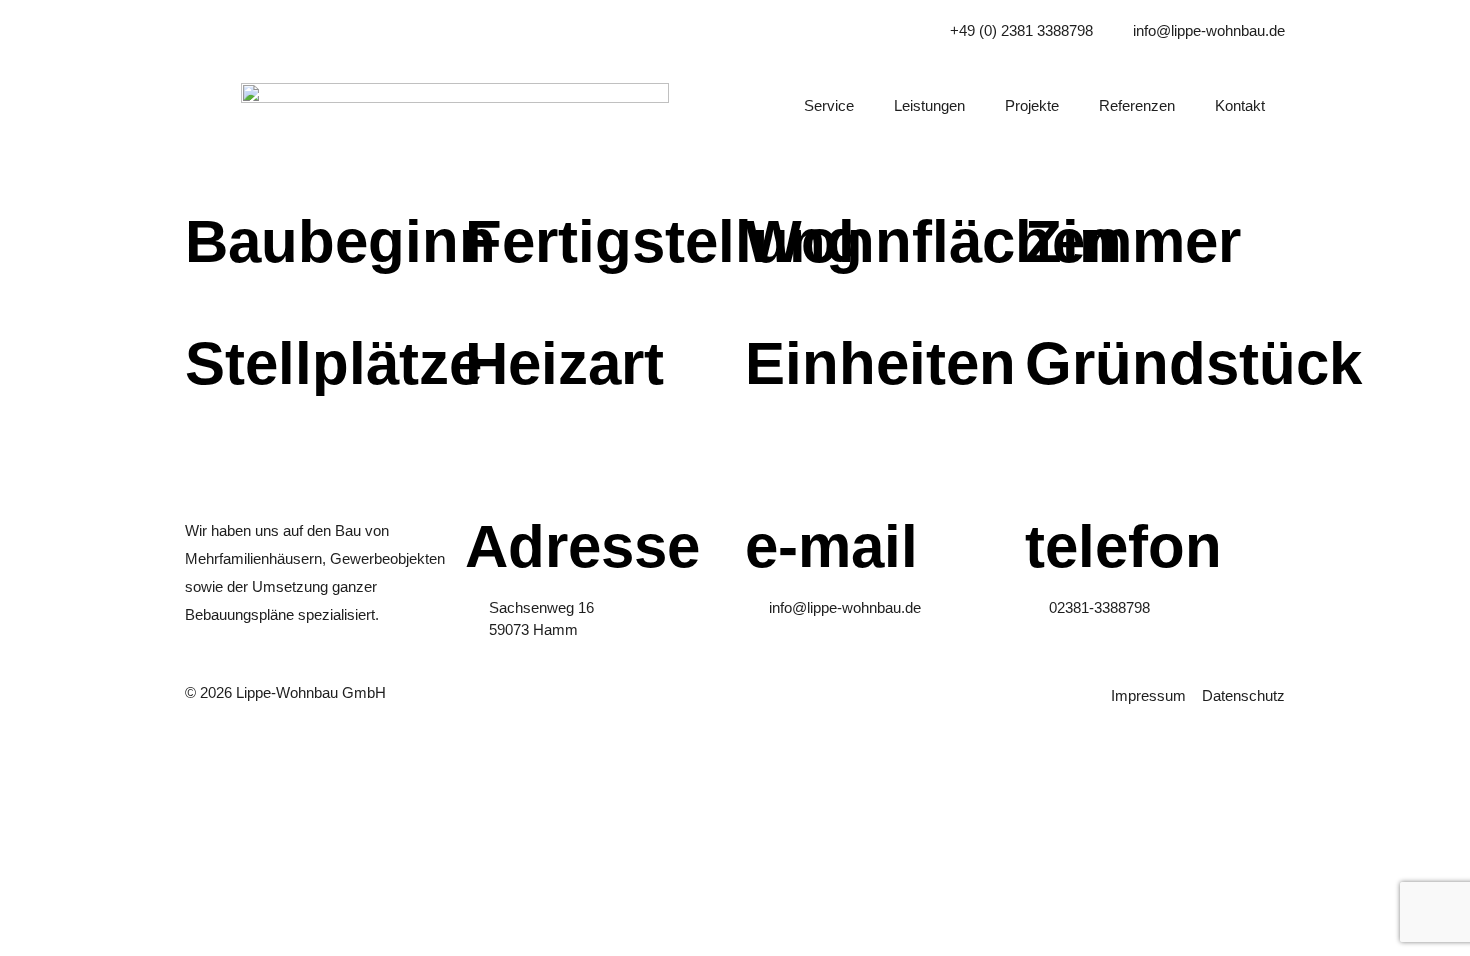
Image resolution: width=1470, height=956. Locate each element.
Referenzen (1137, 105)
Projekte (1032, 105)
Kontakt (1240, 105)
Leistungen (929, 105)
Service (829, 105)
